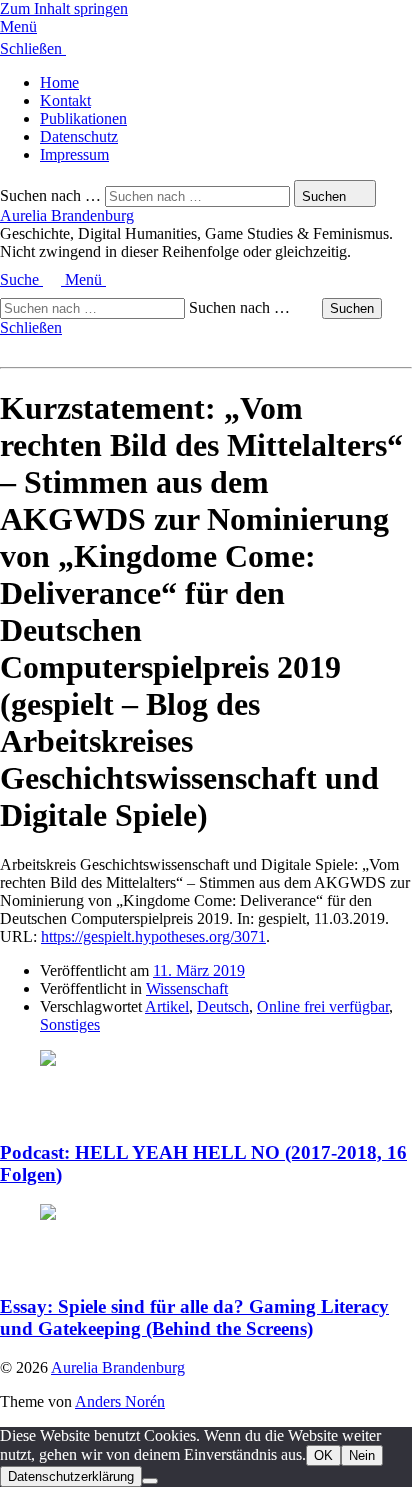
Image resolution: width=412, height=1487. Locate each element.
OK (323, 1455)
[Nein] (150, 1481)
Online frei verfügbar (323, 1006)
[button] (206, 27)
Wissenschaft (187, 988)
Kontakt (65, 100)
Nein (362, 1455)
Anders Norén (120, 1401)
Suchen (352, 308)
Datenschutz (79, 136)
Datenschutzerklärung (71, 1476)
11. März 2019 (199, 970)
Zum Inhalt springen (64, 8)
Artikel (167, 1006)
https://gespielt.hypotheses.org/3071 (153, 936)
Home (59, 82)
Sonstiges (70, 1024)
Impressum (74, 154)
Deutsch (223, 1006)
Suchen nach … (50, 195)
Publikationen (83, 118)
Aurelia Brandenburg (67, 215)
